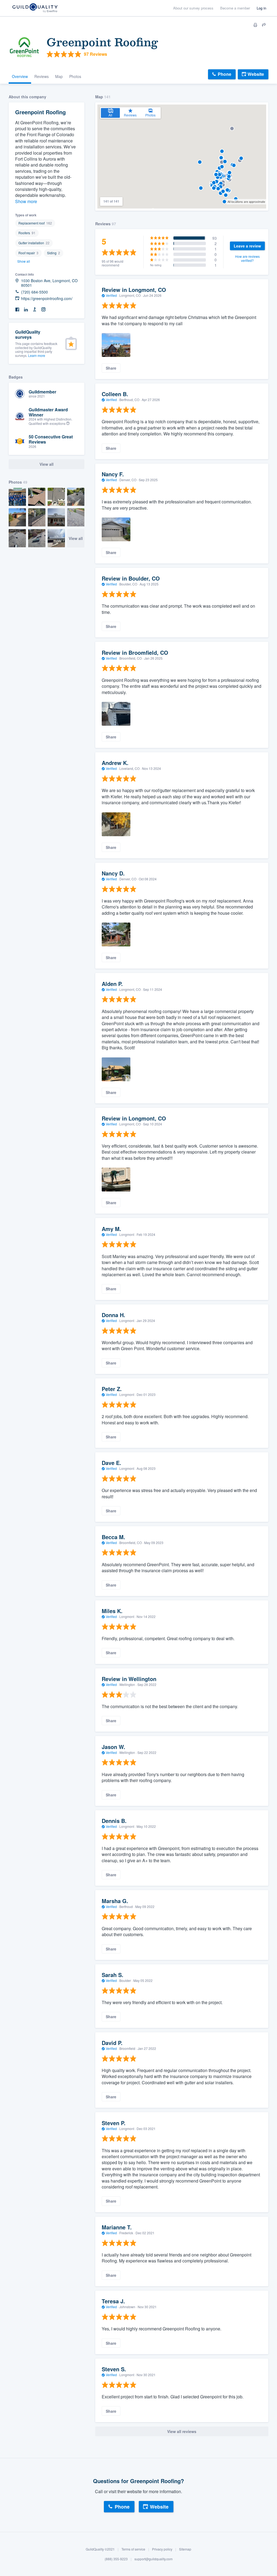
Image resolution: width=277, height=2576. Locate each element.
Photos (75, 76)
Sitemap (185, 2549)
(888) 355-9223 (116, 2559)
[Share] (264, 25)
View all (76, 538)
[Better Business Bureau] (35, 310)
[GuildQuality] (35, 8)
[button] (241, 158)
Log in (261, 8)
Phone (225, 74)
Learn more (37, 355)
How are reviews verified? (247, 258)
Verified (111, 295)
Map (59, 76)
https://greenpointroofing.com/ (47, 299)
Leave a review (247, 246)
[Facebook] (17, 310)
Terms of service (133, 2549)
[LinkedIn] (26, 310)
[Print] (255, 25)
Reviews (42, 76)
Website (256, 74)
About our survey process (193, 8)
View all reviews (182, 2431)
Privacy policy (162, 2549)
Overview (20, 76)
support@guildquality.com (154, 2559)
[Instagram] (43, 310)
